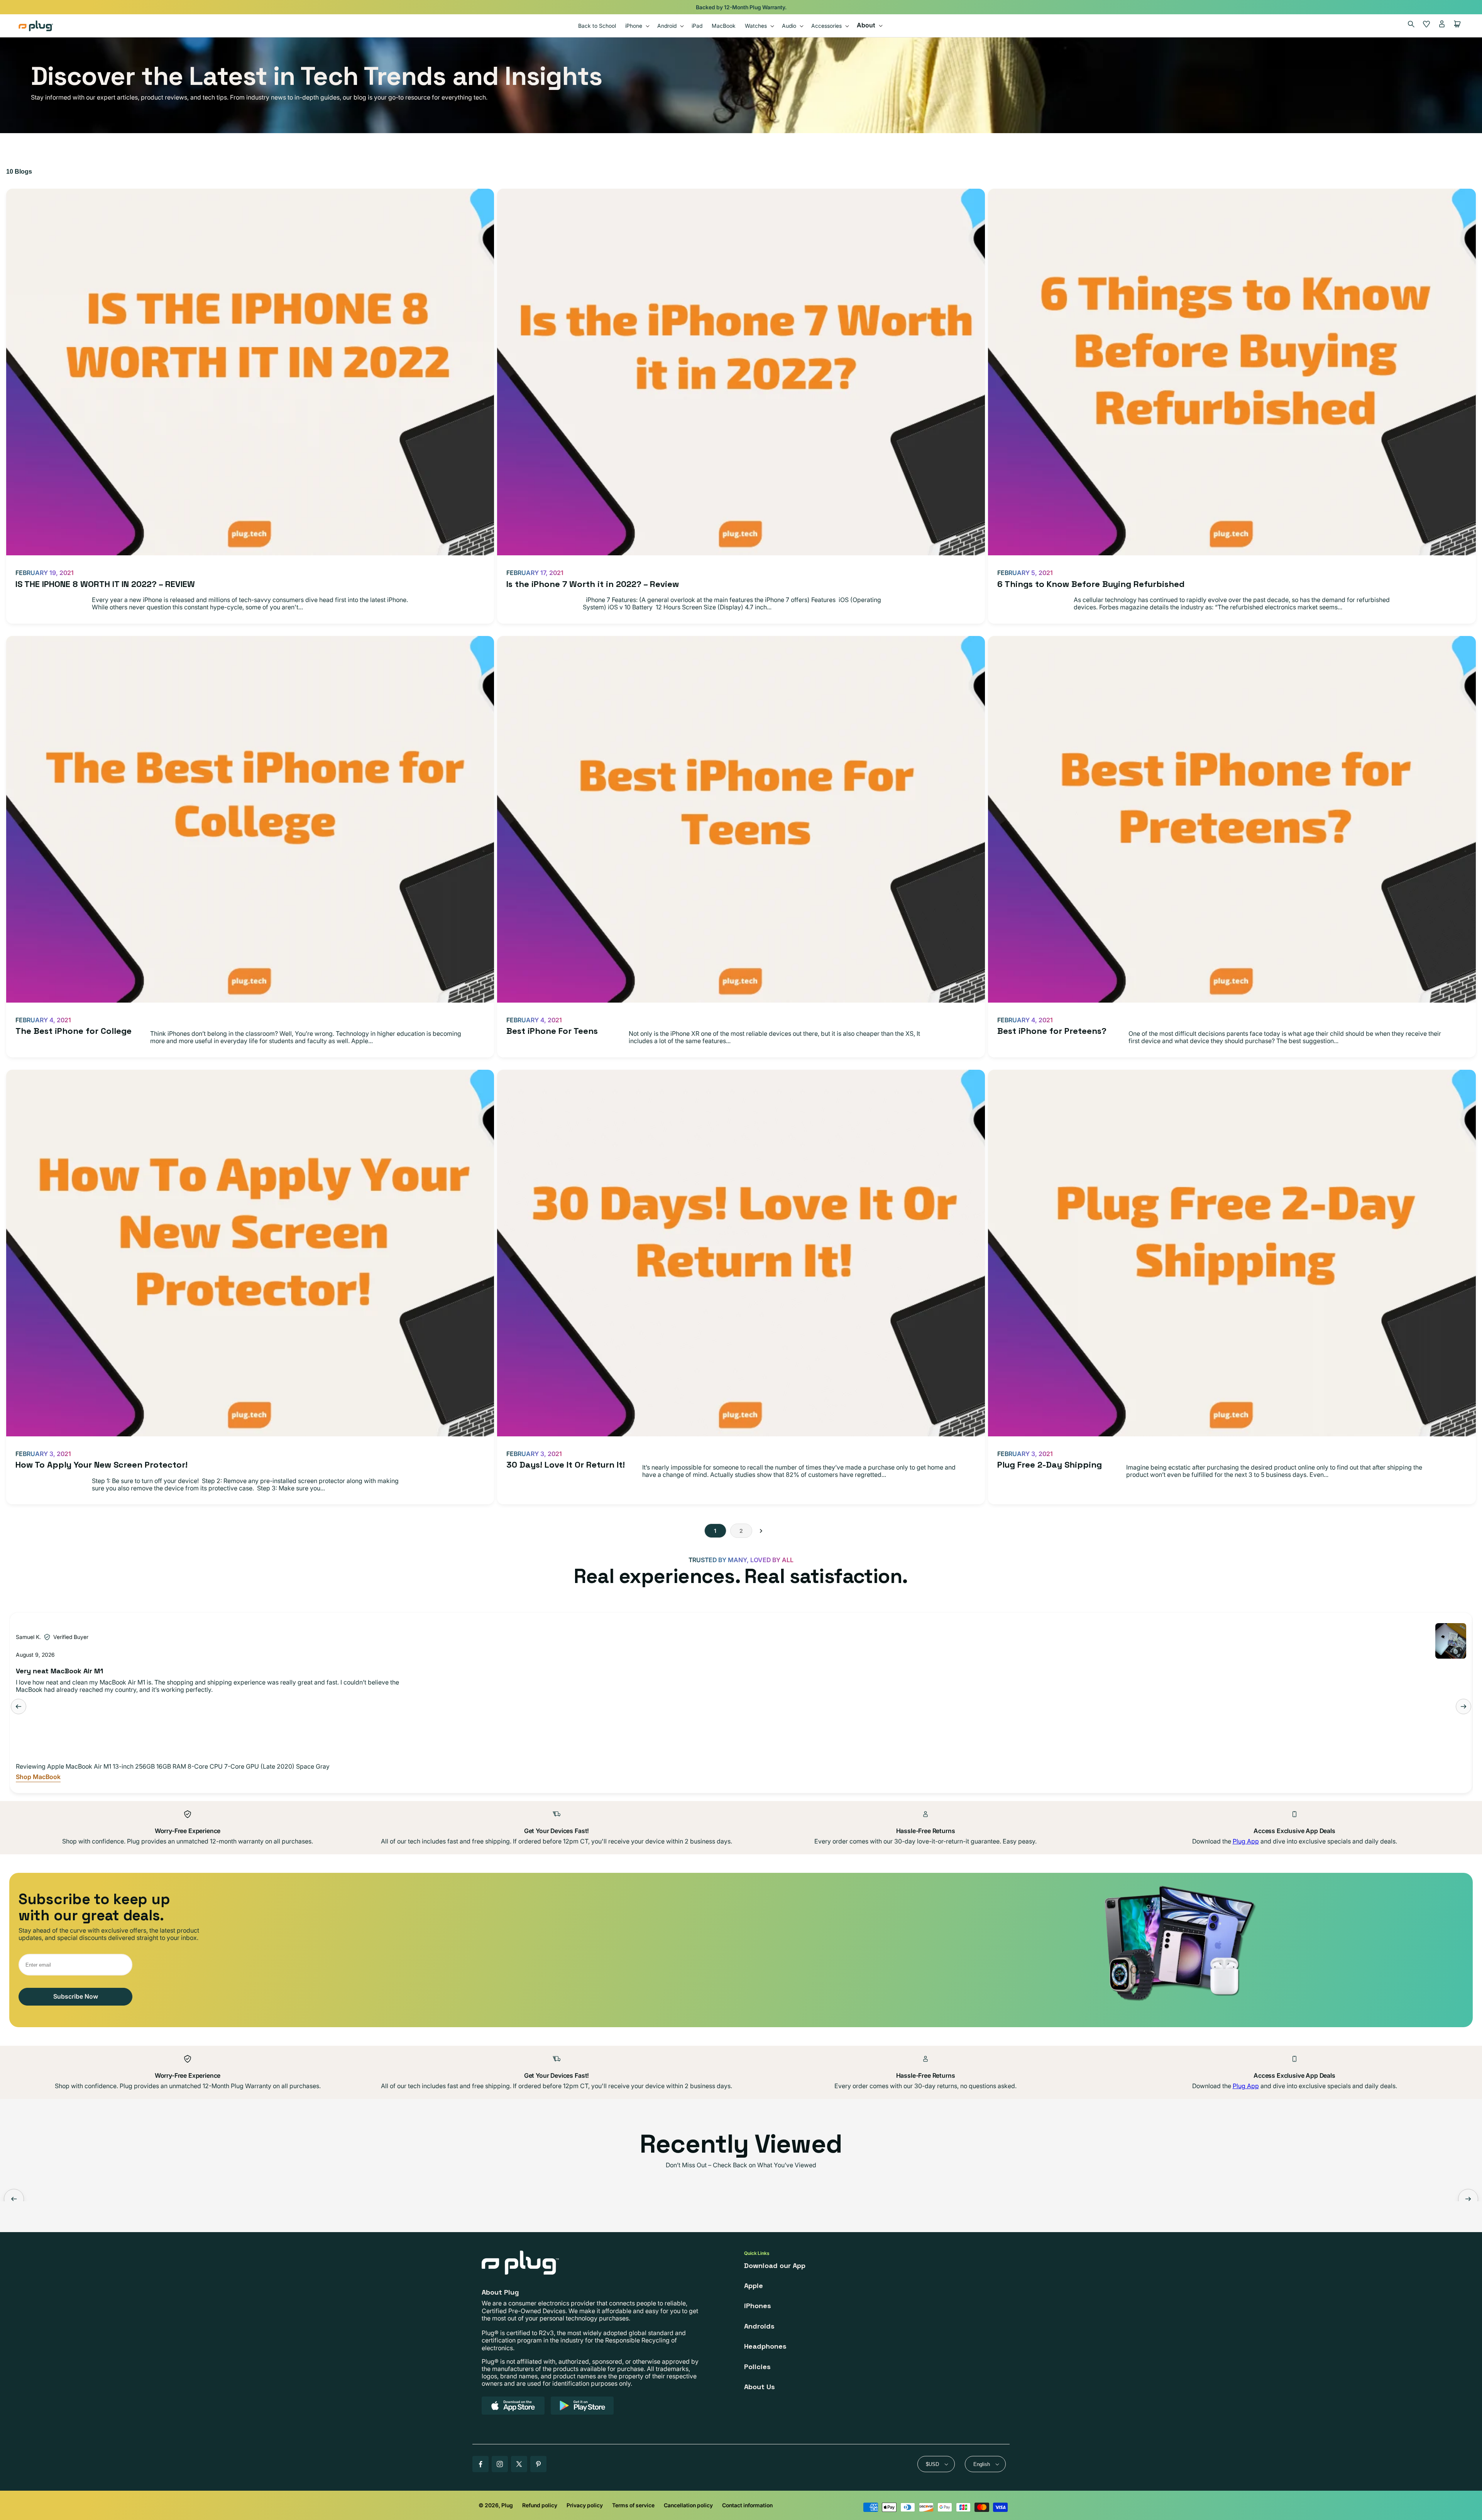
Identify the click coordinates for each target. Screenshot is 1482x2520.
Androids (759, 2326)
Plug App (1246, 1841)
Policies (757, 2367)
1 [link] (715, 1531)
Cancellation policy (688, 2505)
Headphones (765, 2346)
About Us (760, 2387)
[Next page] (761, 1531)
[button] (637, 26)
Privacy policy (585, 2505)
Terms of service (633, 2505)
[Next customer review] (1463, 1706)
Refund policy (540, 2505)
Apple (754, 2286)
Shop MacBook (38, 1777)
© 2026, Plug (496, 2505)
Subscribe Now (76, 1996)
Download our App (775, 2265)
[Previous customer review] (19, 1706)
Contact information (747, 2505)
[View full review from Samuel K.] (1451, 1641)
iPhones (758, 2306)
